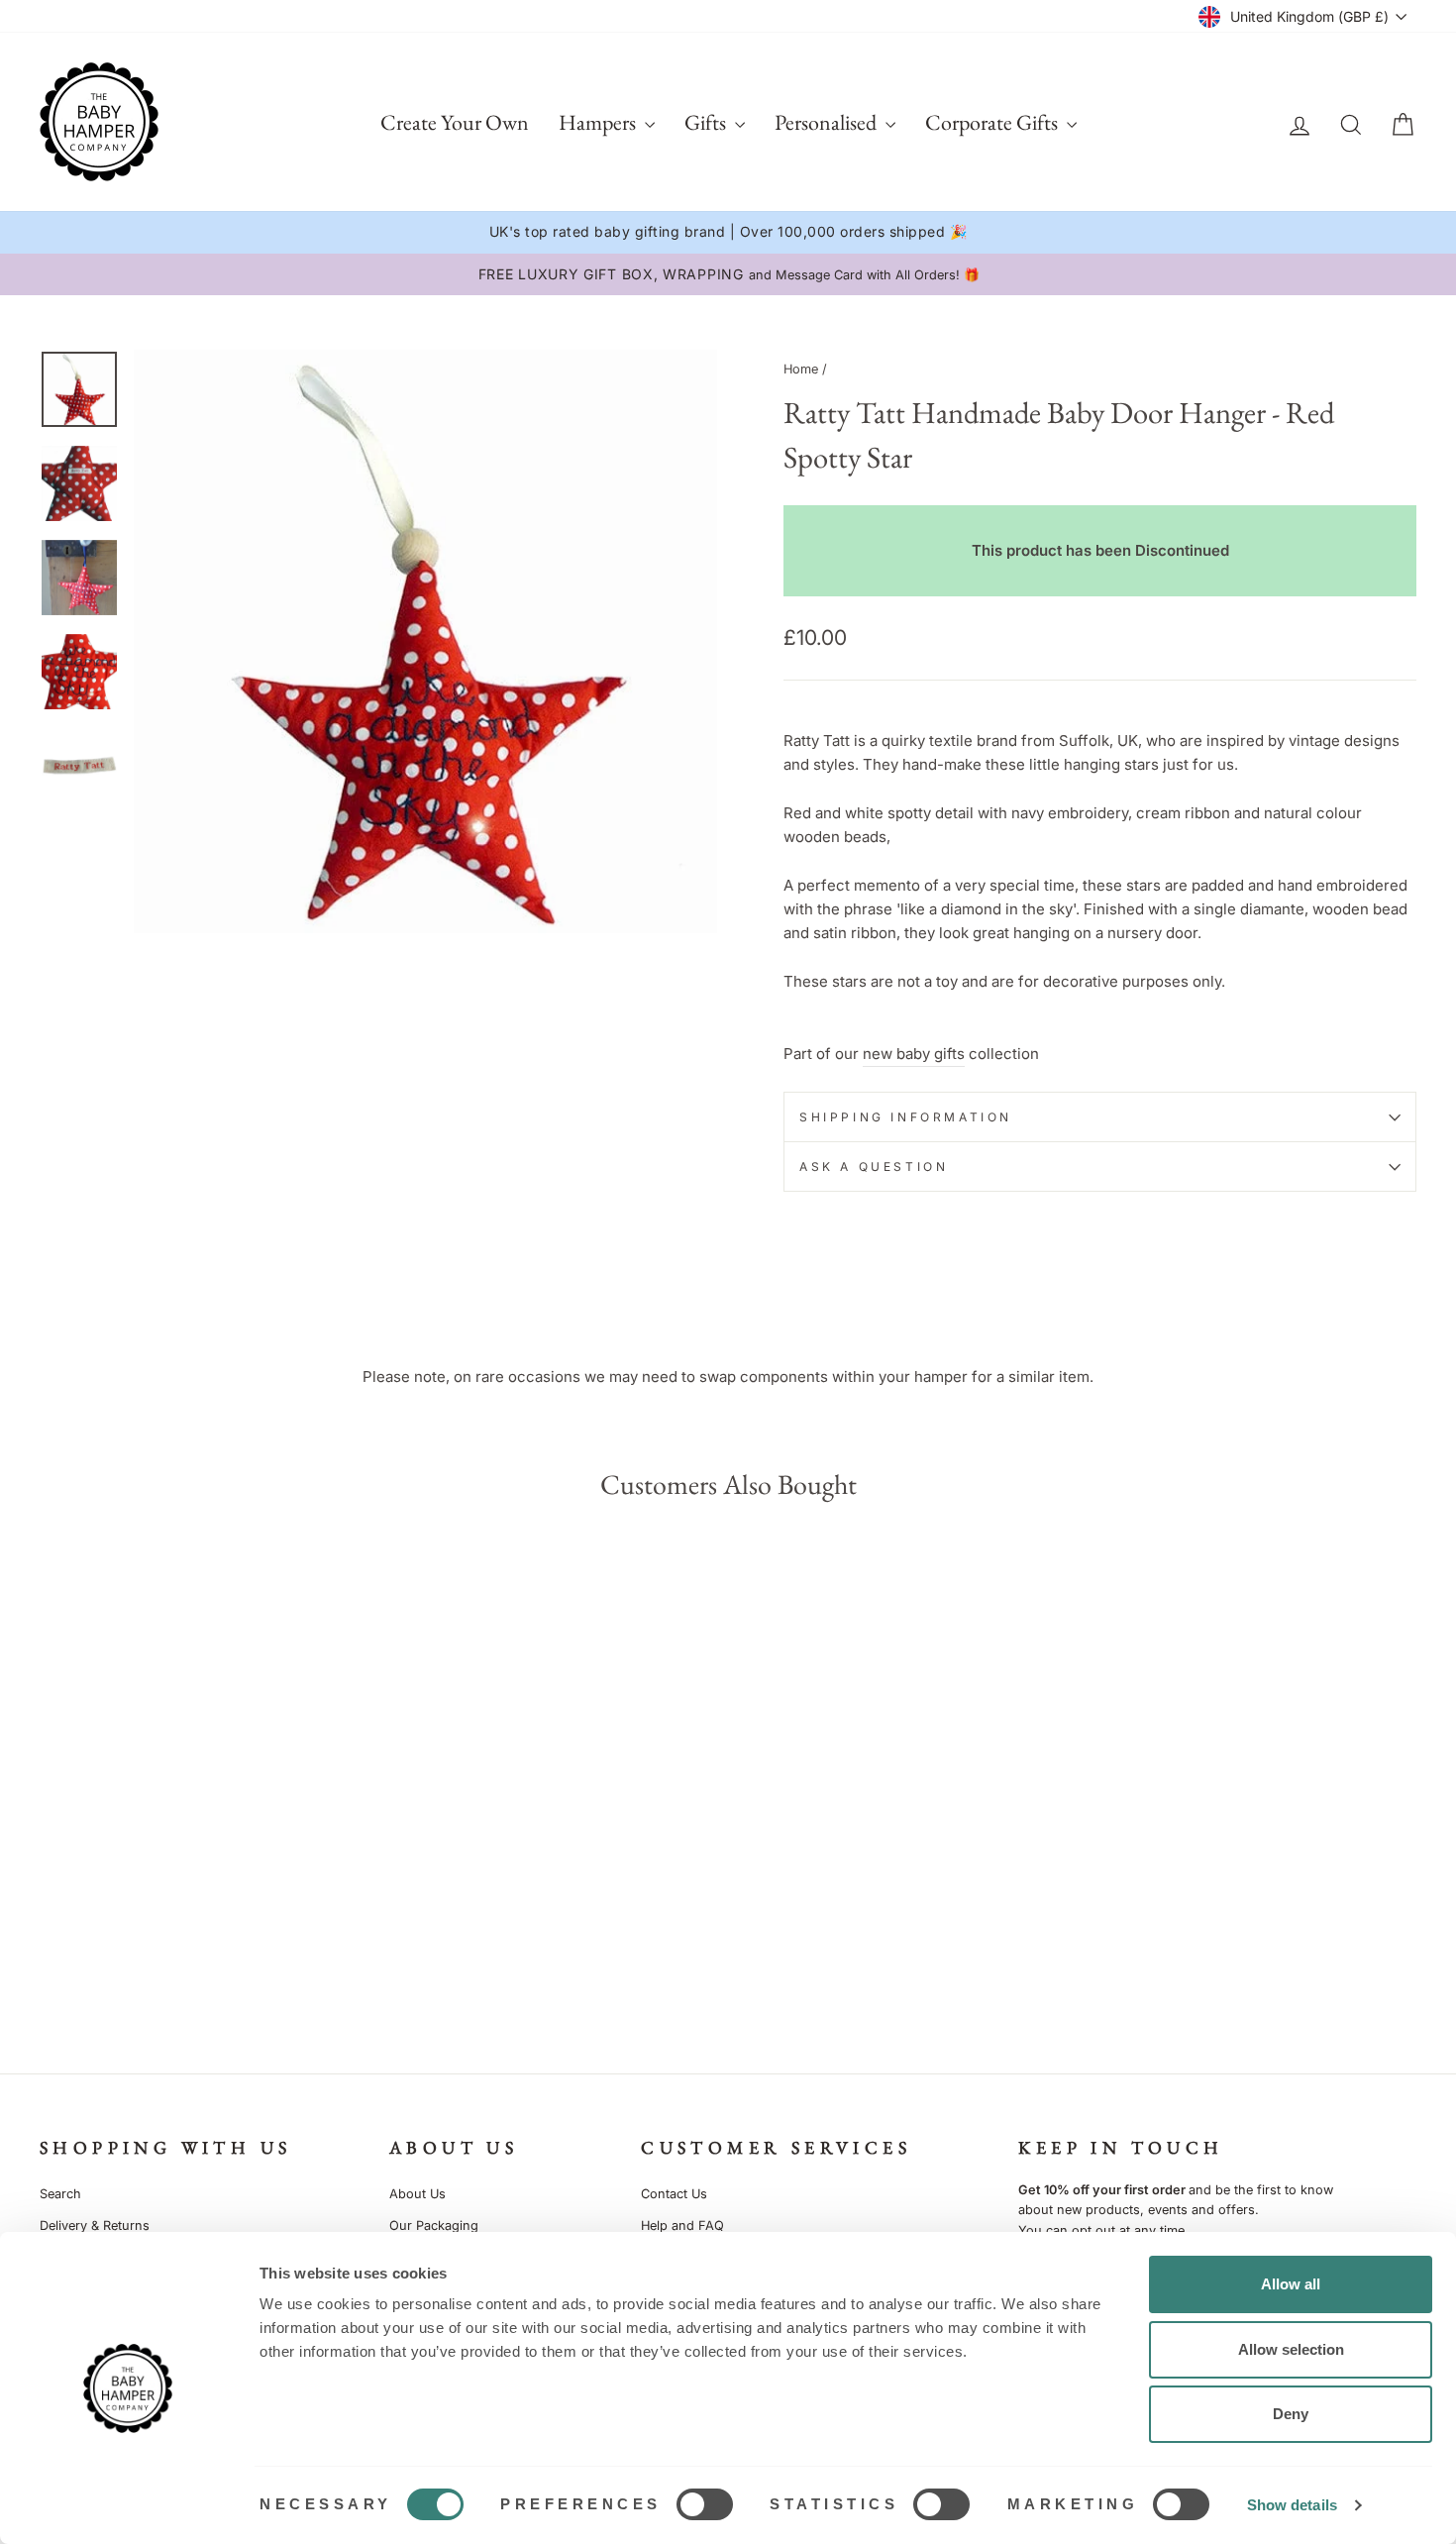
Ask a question (874, 1166)
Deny (1291, 2414)
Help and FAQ (682, 2226)
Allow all (1291, 2284)
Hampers (599, 122)
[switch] (705, 2504)
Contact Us (674, 2194)
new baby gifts (914, 1054)
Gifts (707, 122)
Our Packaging (434, 2226)
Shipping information (906, 1117)
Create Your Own (455, 122)
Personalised (828, 122)
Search (60, 2194)
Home (801, 369)
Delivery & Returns (95, 2226)
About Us (417, 2194)
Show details (1292, 2505)
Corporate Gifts (993, 122)
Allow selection (1291, 2349)
